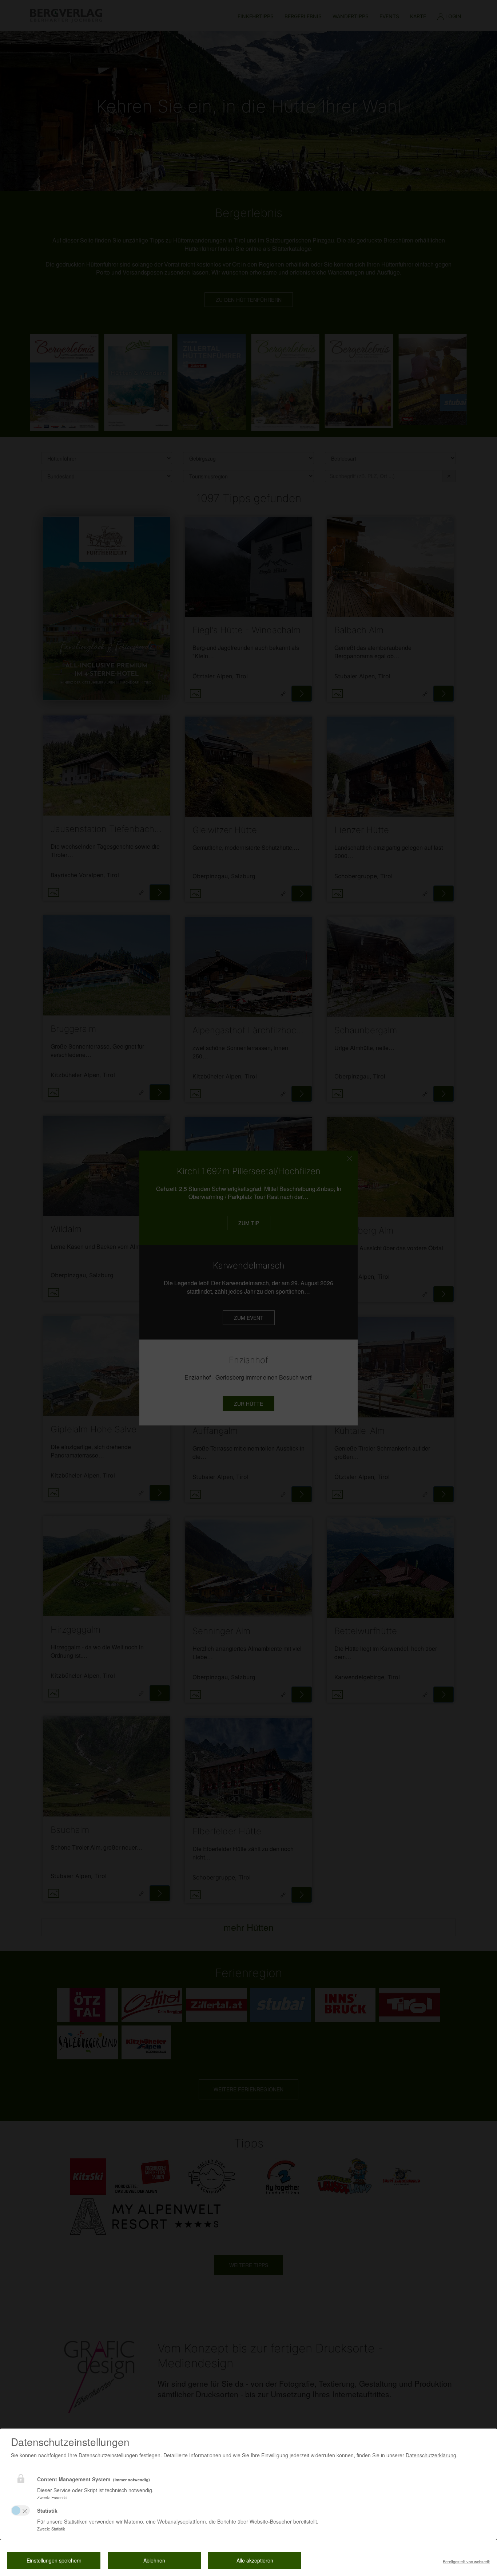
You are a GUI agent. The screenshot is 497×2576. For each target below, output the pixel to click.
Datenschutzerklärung (431, 2455)
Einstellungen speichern (54, 2560)
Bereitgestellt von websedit (466, 2561)
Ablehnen (154, 2560)
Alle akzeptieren (255, 2560)
